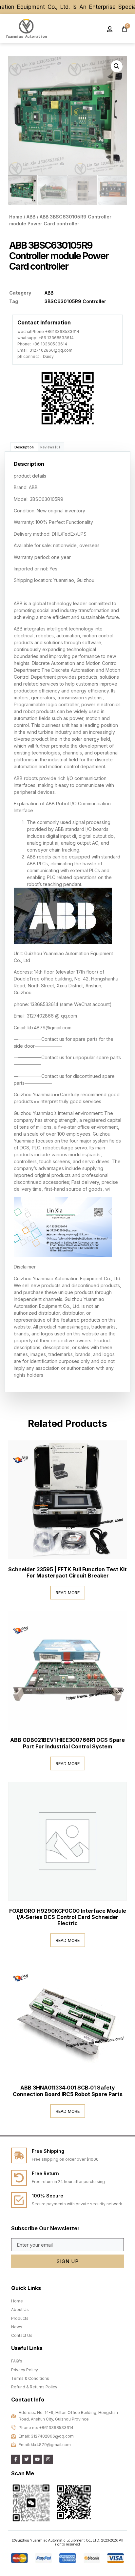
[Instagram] (48, 2459)
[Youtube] (37, 2459)
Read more (68, 1593)
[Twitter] (27, 2459)
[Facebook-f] (16, 2459)
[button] (89, 29)
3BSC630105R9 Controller (75, 301)
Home (16, 217)
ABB (31, 217)
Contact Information (44, 322)
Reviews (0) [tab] (50, 447)
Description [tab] (24, 447)
